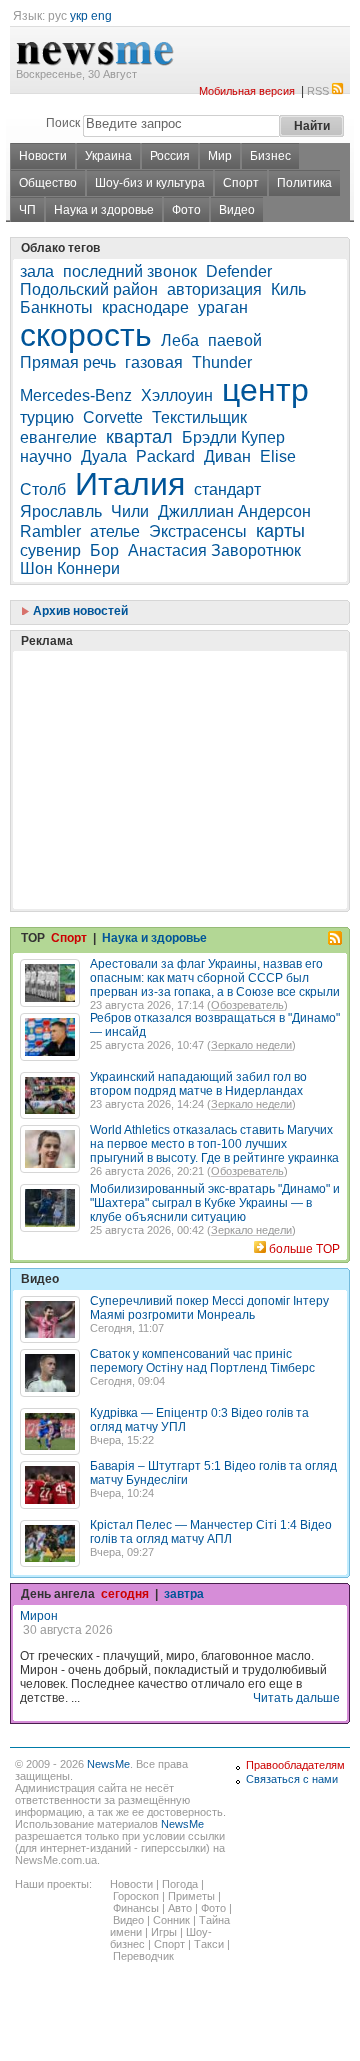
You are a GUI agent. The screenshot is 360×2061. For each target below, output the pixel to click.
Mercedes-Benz (76, 395)
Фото (186, 210)
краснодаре (145, 307)
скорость (86, 335)
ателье (115, 531)
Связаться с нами (292, 1779)
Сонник (171, 1920)
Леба (180, 340)
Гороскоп (136, 1896)
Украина (108, 156)
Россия (170, 156)
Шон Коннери (70, 568)
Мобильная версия (247, 91)
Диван (227, 456)
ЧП (27, 210)
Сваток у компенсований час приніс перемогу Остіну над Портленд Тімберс (202, 1361)
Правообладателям (295, 1765)
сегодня (125, 1594)
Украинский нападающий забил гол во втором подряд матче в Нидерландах (198, 1084)
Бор (104, 550)
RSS (318, 91)
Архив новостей (79, 611)
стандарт (227, 489)
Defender (239, 271)
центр (265, 390)
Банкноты (56, 307)
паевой (235, 340)
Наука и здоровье (104, 210)
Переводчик (143, 1956)
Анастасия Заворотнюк (214, 550)
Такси (209, 1944)
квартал (139, 437)
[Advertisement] (170, 730)
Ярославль (61, 511)
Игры (164, 1932)
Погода (180, 1884)
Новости (43, 156)
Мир (220, 156)
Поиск (63, 123)
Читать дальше (296, 1698)
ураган (223, 307)
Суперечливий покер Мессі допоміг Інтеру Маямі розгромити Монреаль (209, 1308)
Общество (48, 183)
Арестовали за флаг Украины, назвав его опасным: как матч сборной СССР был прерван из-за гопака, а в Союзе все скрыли (215, 978)
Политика (304, 183)
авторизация (214, 289)
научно (46, 456)
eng (101, 16)
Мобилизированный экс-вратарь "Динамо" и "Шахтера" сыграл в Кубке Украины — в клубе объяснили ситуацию (215, 1203)
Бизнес (270, 156)
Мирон (39, 1616)
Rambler (50, 531)
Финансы (136, 1908)
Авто (180, 1908)
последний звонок (130, 271)
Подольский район (89, 289)
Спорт (241, 183)
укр (79, 16)
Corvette (113, 417)
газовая (154, 362)
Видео (237, 210)
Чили (130, 511)
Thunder (222, 362)
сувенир (50, 550)
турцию (47, 417)
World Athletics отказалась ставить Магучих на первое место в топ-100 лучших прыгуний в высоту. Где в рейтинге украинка (214, 1144)
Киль (288, 289)
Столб (43, 489)
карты (280, 531)
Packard (165, 456)
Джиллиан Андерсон (234, 511)
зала (37, 271)
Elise (278, 456)
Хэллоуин (177, 395)
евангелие (58, 437)
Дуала (104, 456)
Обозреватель (247, 1005)
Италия (130, 484)
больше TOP (304, 1249)
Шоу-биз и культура (150, 183)
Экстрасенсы (198, 531)
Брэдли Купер (233, 437)
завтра (184, 1594)
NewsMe (108, 1764)
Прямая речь (68, 362)
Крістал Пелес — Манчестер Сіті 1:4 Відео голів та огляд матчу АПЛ (211, 1532)
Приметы (191, 1896)
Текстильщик (199, 417)
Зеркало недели (251, 1045)
